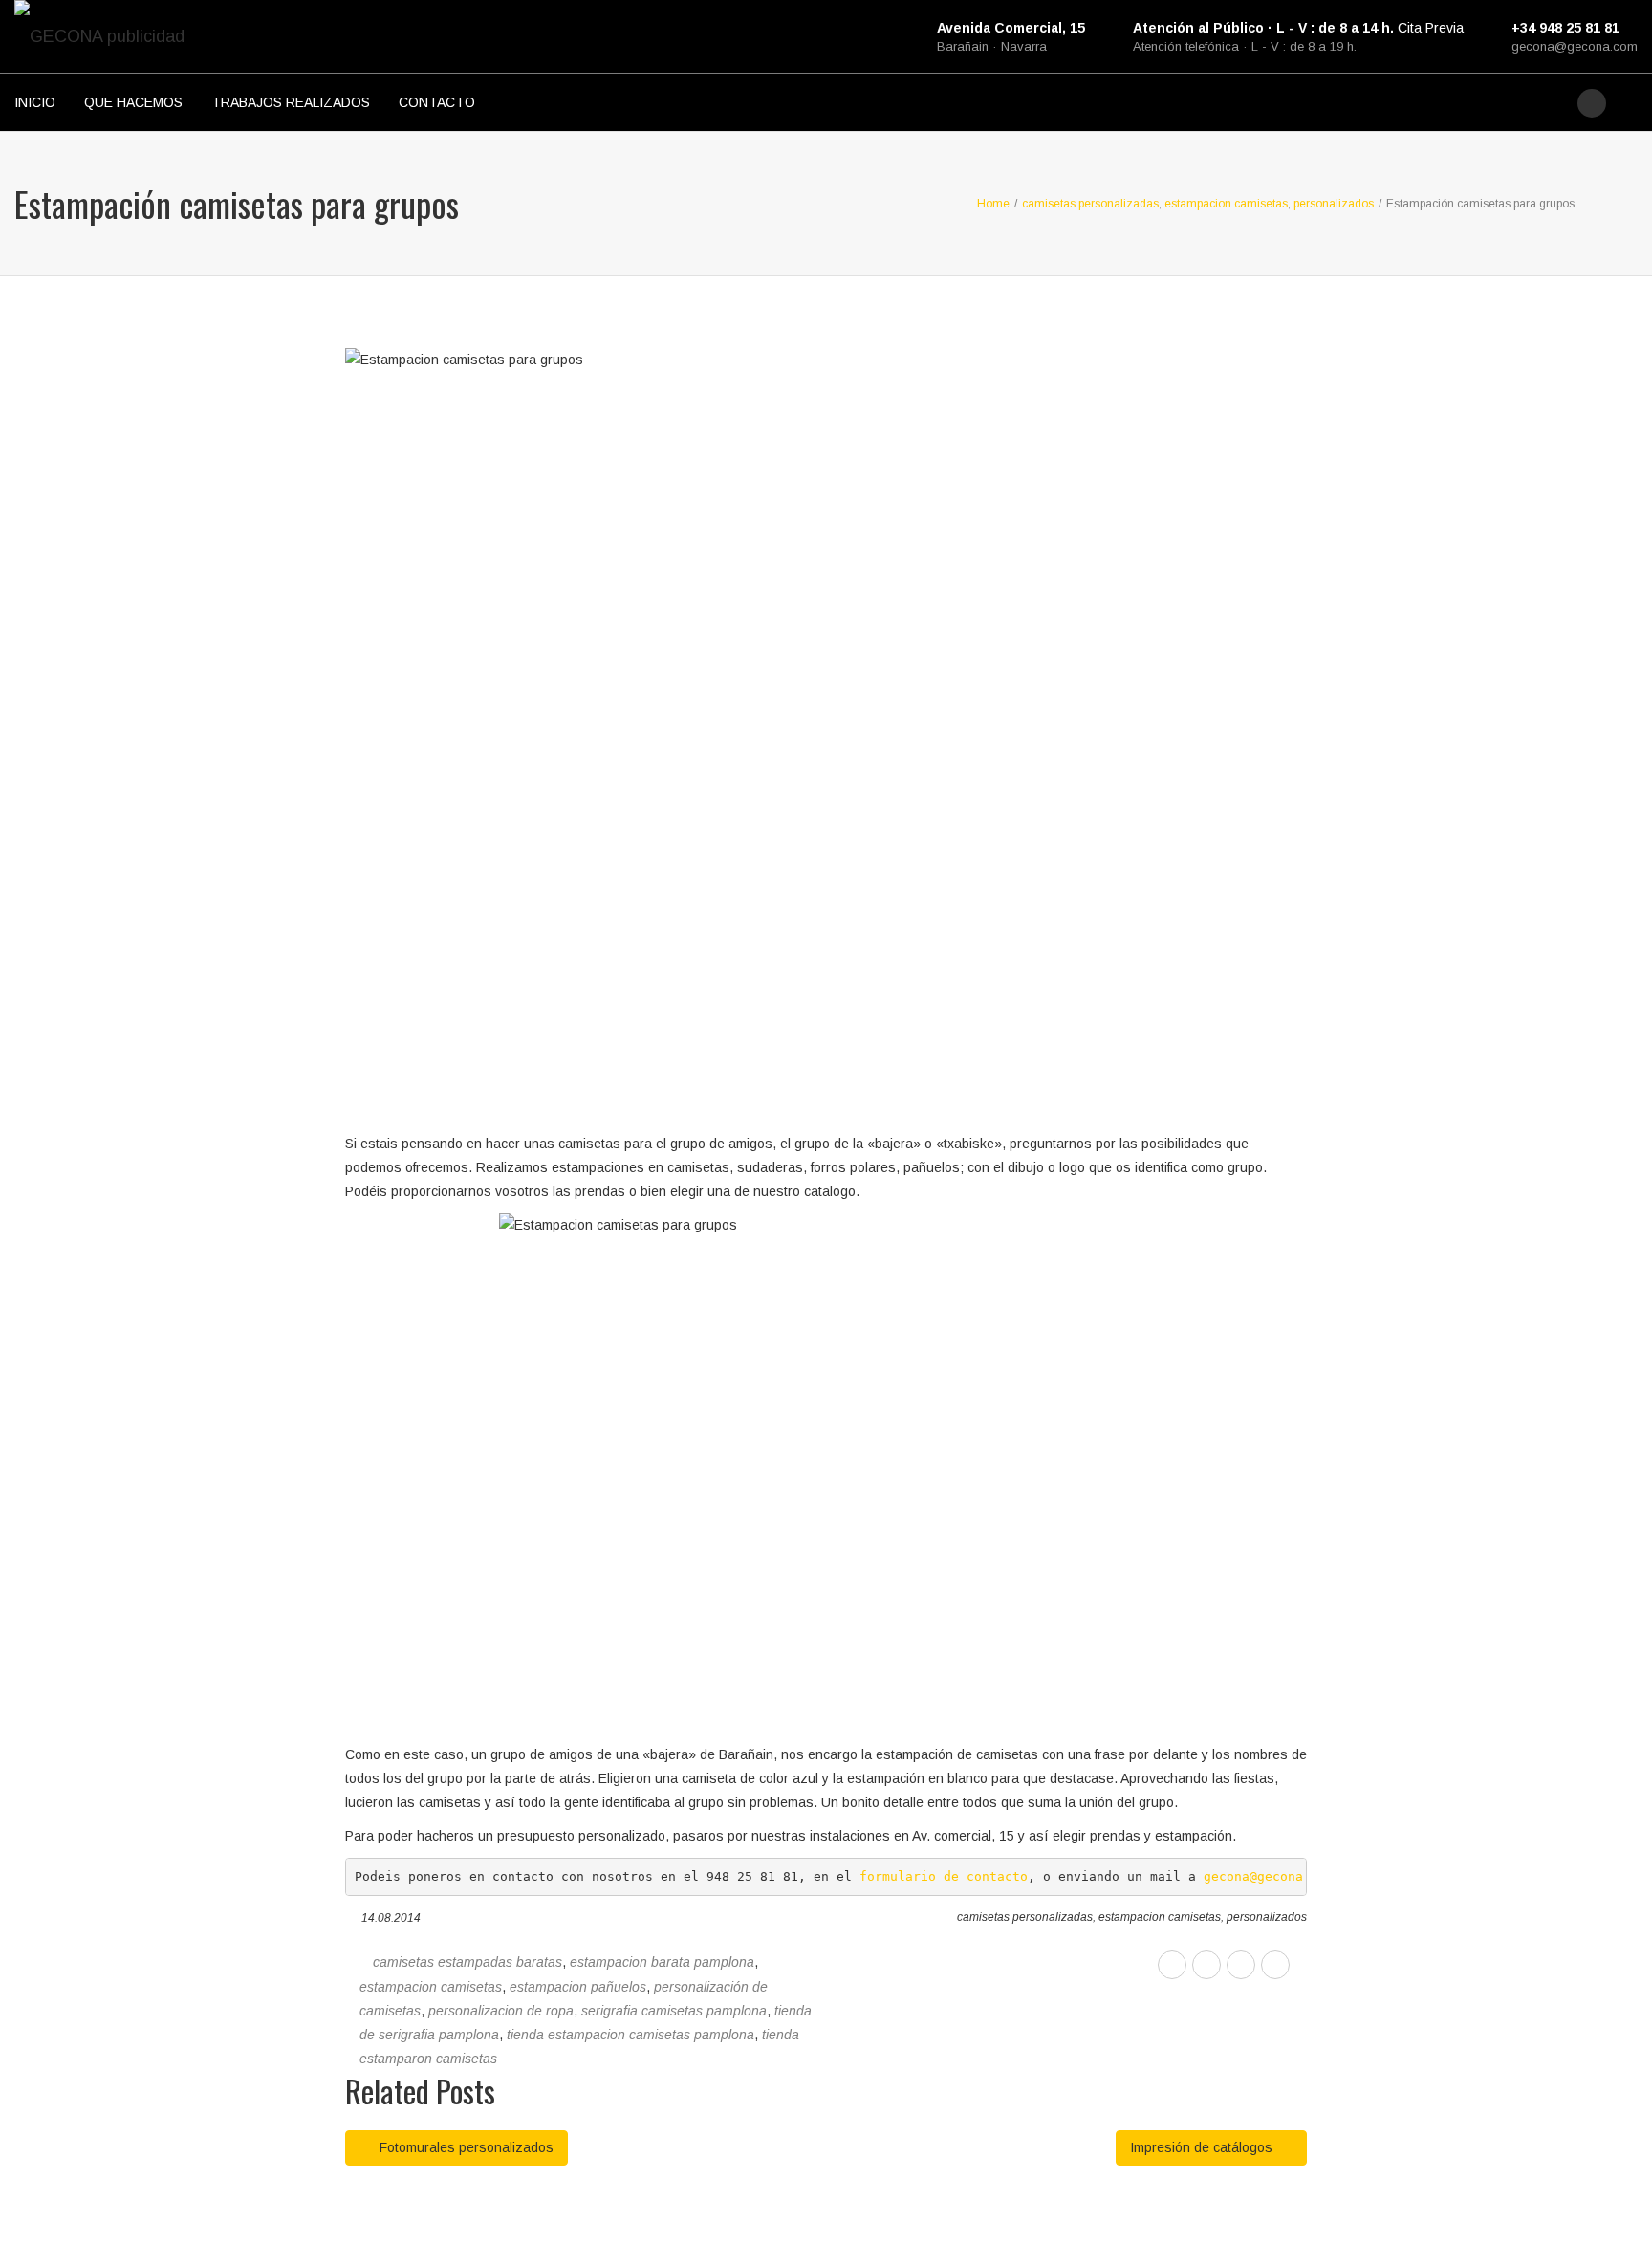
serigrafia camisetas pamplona (674, 2011)
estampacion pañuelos (578, 1987)
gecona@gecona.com (1575, 46)
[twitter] (1206, 1965)
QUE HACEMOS (133, 102)
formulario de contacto (944, 1876)
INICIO (35, 102)
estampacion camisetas (1160, 1917)
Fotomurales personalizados (465, 2147)
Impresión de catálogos (1203, 2147)
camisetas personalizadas (1025, 1917)
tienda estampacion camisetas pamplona (630, 2035)
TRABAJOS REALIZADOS (291, 102)
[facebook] (1172, 1965)
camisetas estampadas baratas (467, 1962)
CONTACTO (437, 102)
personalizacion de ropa (501, 2011)
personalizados (1267, 1917)
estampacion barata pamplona (662, 1962)
